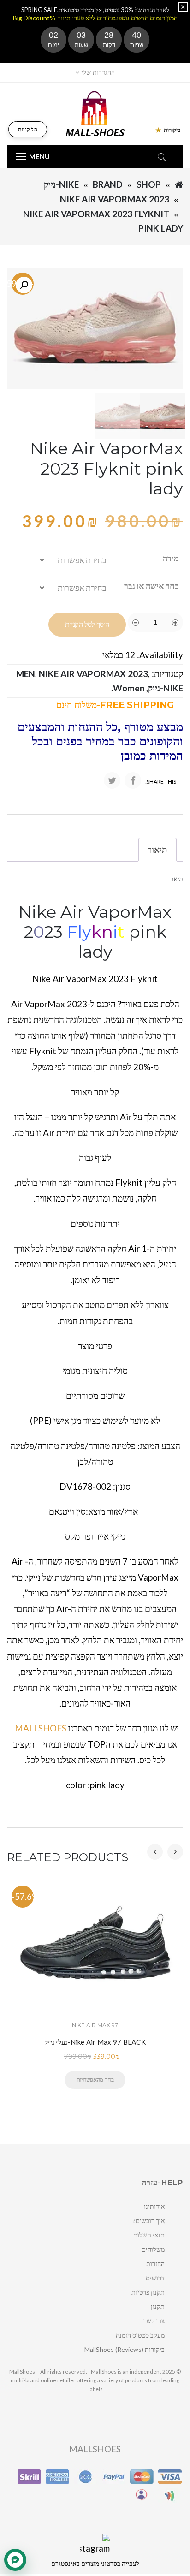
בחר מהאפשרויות (95, 2079)
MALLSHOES (41, 1728)
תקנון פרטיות (148, 2292)
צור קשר (154, 2321)
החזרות (155, 2264)
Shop (149, 184)
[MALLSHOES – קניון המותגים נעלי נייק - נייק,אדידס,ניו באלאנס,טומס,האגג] (95, 113)
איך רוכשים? (149, 2221)
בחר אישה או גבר (151, 586)
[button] (24, 285)
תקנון (158, 2306)
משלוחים (153, 2249)
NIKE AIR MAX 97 (95, 2025)
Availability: (160, 655)
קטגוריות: (167, 674)
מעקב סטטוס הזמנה (140, 2335)
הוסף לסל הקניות (87, 624)
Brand (108, 184)
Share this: (161, 782)
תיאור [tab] (157, 849)
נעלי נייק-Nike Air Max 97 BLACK (95, 2042)
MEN (26, 674)
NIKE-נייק (61, 184)
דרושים (155, 2278)
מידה (171, 558)
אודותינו (154, 2206)
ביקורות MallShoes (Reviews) (125, 2349)
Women (129, 688)
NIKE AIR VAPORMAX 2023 (115, 199)
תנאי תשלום (149, 2235)
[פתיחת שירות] (15, 2560)
